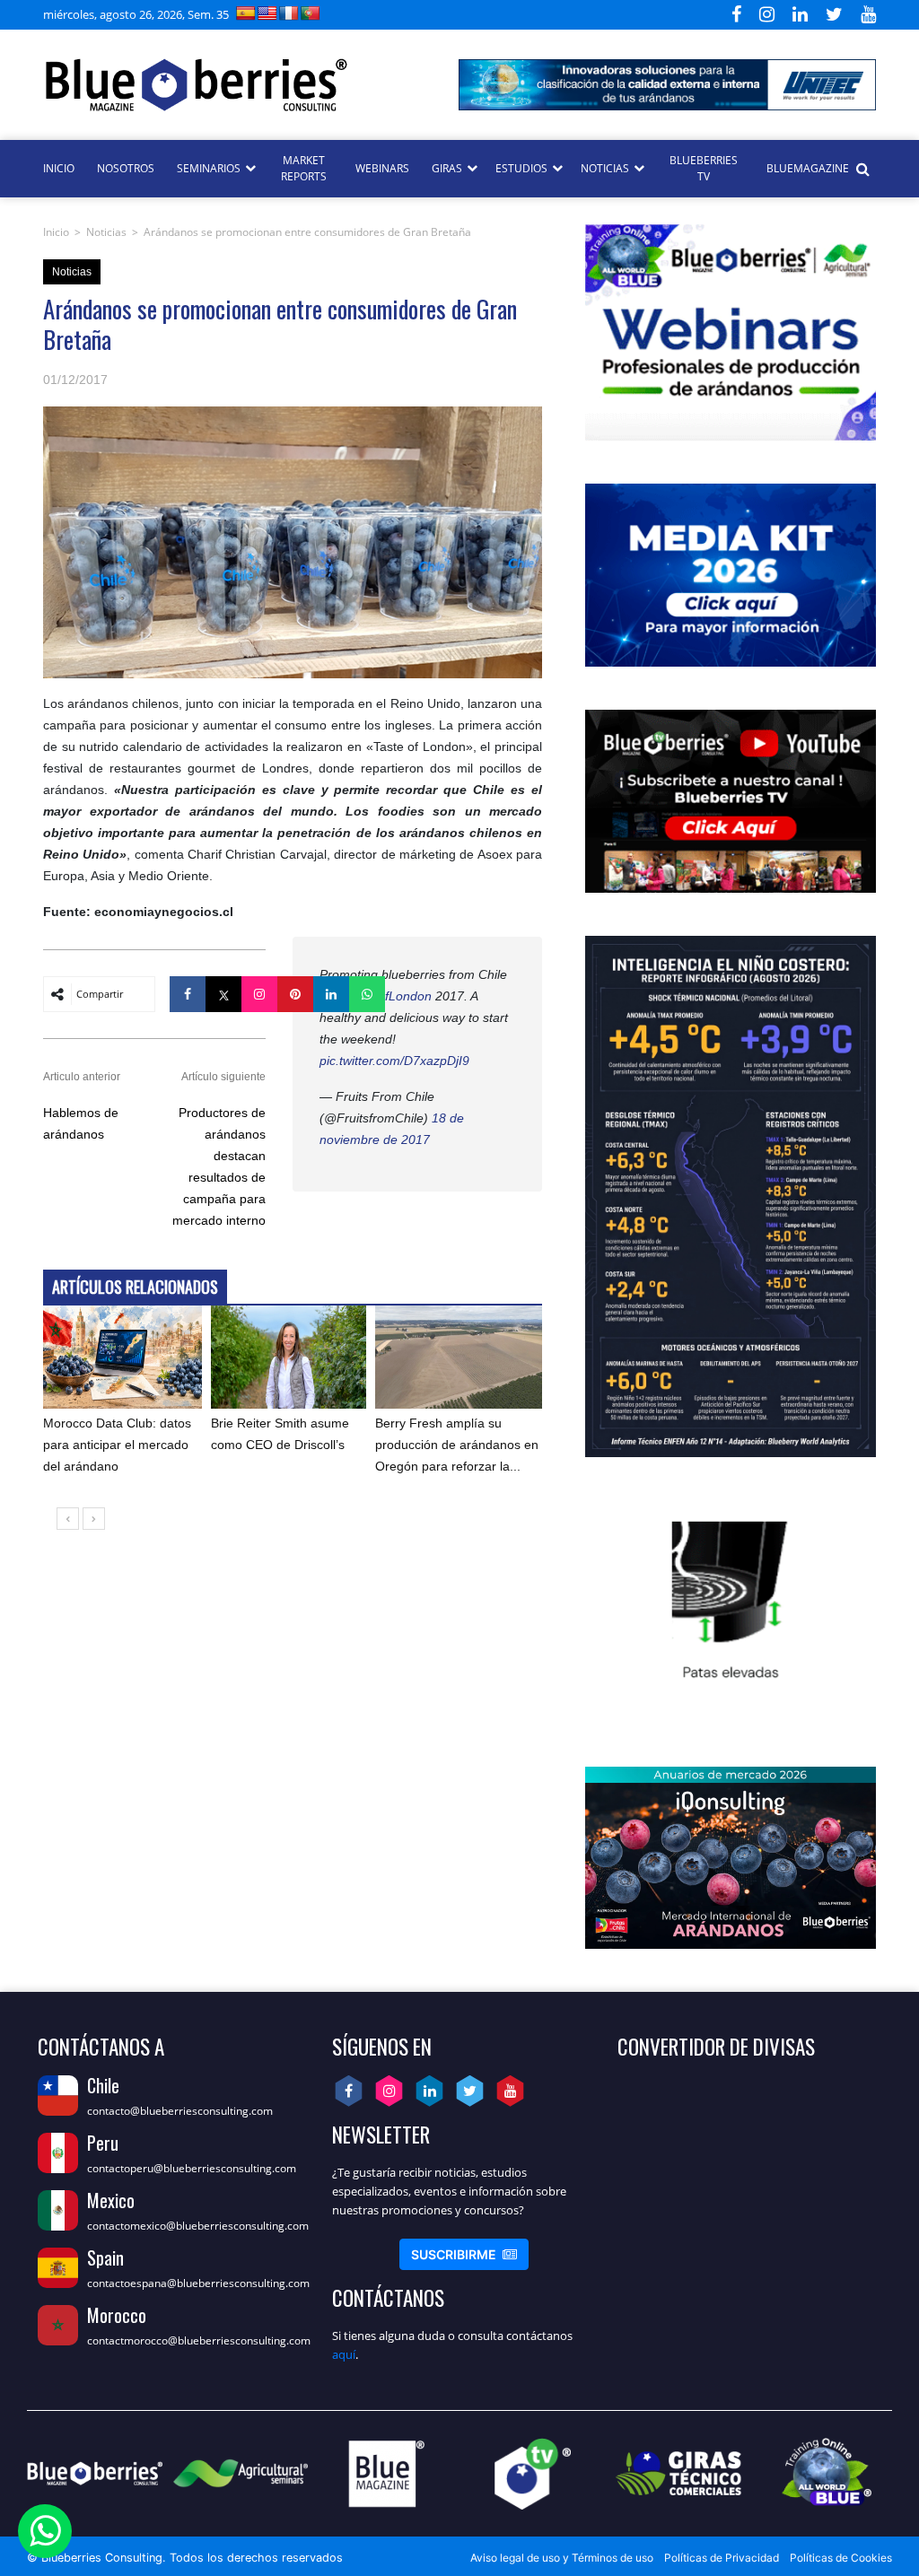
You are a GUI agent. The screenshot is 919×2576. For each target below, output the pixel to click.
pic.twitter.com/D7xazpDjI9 (394, 1061)
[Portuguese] (311, 13)
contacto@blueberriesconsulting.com (180, 2111)
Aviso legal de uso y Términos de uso (562, 2558)
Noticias (106, 232)
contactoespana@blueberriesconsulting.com (198, 2283)
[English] (267, 13)
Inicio (56, 232)
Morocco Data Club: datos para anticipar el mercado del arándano (117, 1445)
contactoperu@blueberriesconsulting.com (192, 2168)
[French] (289, 13)
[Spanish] (246, 13)
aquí (344, 2354)
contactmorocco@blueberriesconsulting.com (199, 2340)
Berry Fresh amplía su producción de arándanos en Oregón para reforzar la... (457, 1445)
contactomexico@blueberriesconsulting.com (198, 2226)
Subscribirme (464, 2254)
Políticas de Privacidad (722, 2558)
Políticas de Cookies (841, 2558)
